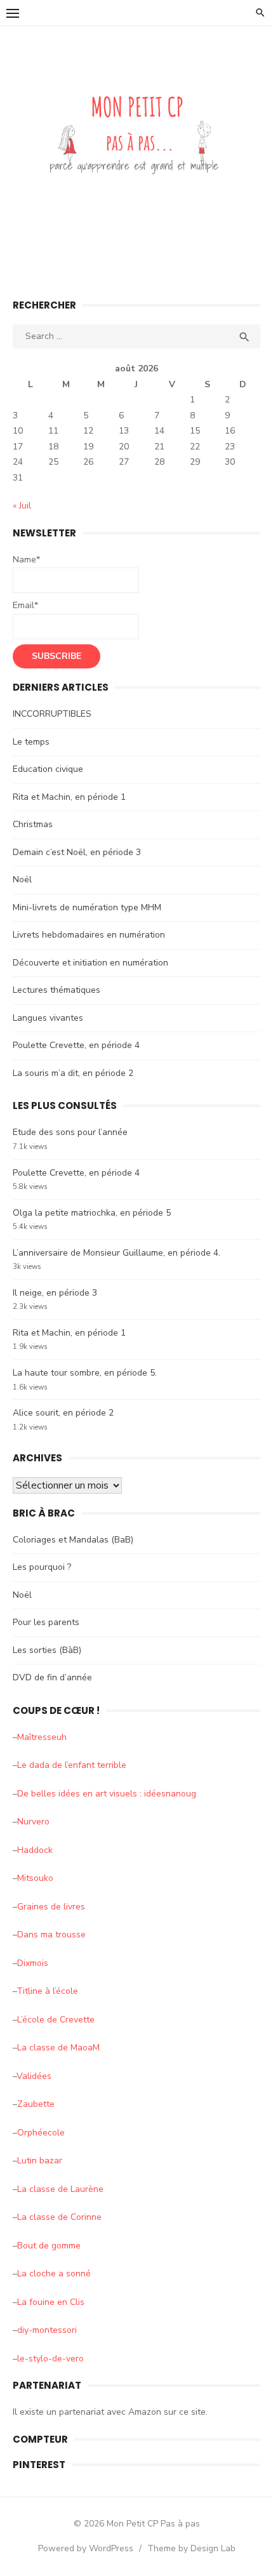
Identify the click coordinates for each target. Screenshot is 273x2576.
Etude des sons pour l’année (70, 1132)
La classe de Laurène (60, 2189)
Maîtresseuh (42, 1737)
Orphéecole (41, 2133)
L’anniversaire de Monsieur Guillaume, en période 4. (117, 1253)
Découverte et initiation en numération (90, 963)
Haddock (35, 1850)
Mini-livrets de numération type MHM (87, 907)
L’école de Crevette (56, 2020)
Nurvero (33, 1822)
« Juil (22, 506)
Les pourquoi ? (42, 1567)
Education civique (48, 769)
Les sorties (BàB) (47, 1650)
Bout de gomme (49, 2246)
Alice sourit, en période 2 (63, 1413)
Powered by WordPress (86, 2548)
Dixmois (33, 1963)
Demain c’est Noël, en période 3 (77, 852)
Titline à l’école (47, 1991)
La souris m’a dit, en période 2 (73, 1073)
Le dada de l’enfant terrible (72, 1765)
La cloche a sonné (54, 2274)
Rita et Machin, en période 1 (69, 797)
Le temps (31, 742)
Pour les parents (46, 1622)
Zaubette (36, 2104)
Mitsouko (35, 1878)
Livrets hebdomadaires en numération (89, 935)
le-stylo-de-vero (50, 2359)
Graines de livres (51, 1907)
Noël (22, 880)
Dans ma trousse (51, 1935)
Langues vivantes (48, 1018)
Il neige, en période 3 (55, 1293)
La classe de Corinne (59, 2217)
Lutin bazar (40, 2161)
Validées (34, 2076)
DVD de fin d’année (52, 1677)
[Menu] (13, 13)
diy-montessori (47, 2330)
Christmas (33, 824)
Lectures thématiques (57, 990)
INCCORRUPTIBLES (52, 714)
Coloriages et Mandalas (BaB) (73, 1540)
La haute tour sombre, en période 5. (85, 1373)
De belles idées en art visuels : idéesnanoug (107, 1794)
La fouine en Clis (51, 2302)
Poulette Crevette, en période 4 (76, 1045)
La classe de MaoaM (58, 2048)
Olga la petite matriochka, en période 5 (92, 1213)
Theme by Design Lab (191, 2548)
